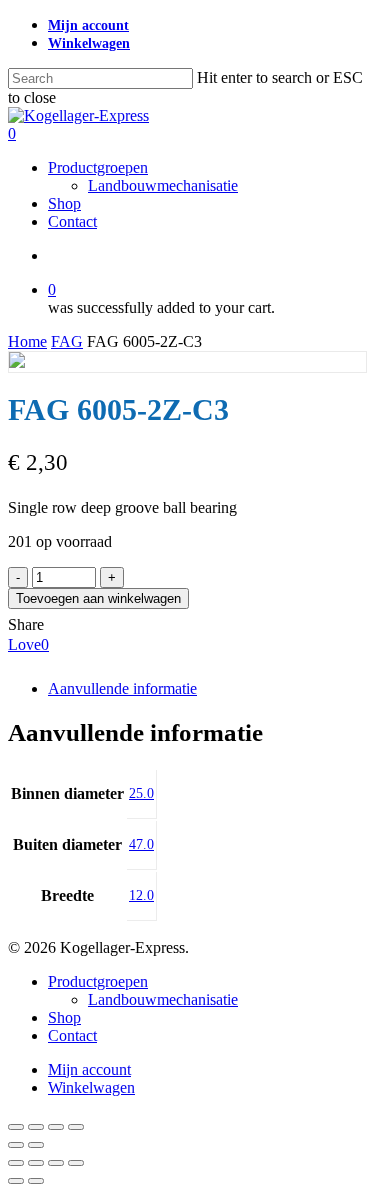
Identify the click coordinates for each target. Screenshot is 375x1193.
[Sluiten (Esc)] (76, 1127)
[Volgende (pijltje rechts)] (36, 1145)
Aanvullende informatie (122, 688)
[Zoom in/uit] (16, 1127)
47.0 (141, 844)
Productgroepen (98, 981)
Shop (64, 1017)
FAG (67, 341)
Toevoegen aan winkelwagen (98, 598)
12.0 (141, 895)
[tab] (207, 689)
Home (27, 341)
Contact (72, 1035)
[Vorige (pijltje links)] (16, 1145)
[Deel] (56, 1127)
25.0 (141, 793)
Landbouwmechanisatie (163, 999)
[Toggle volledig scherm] (36, 1127)
